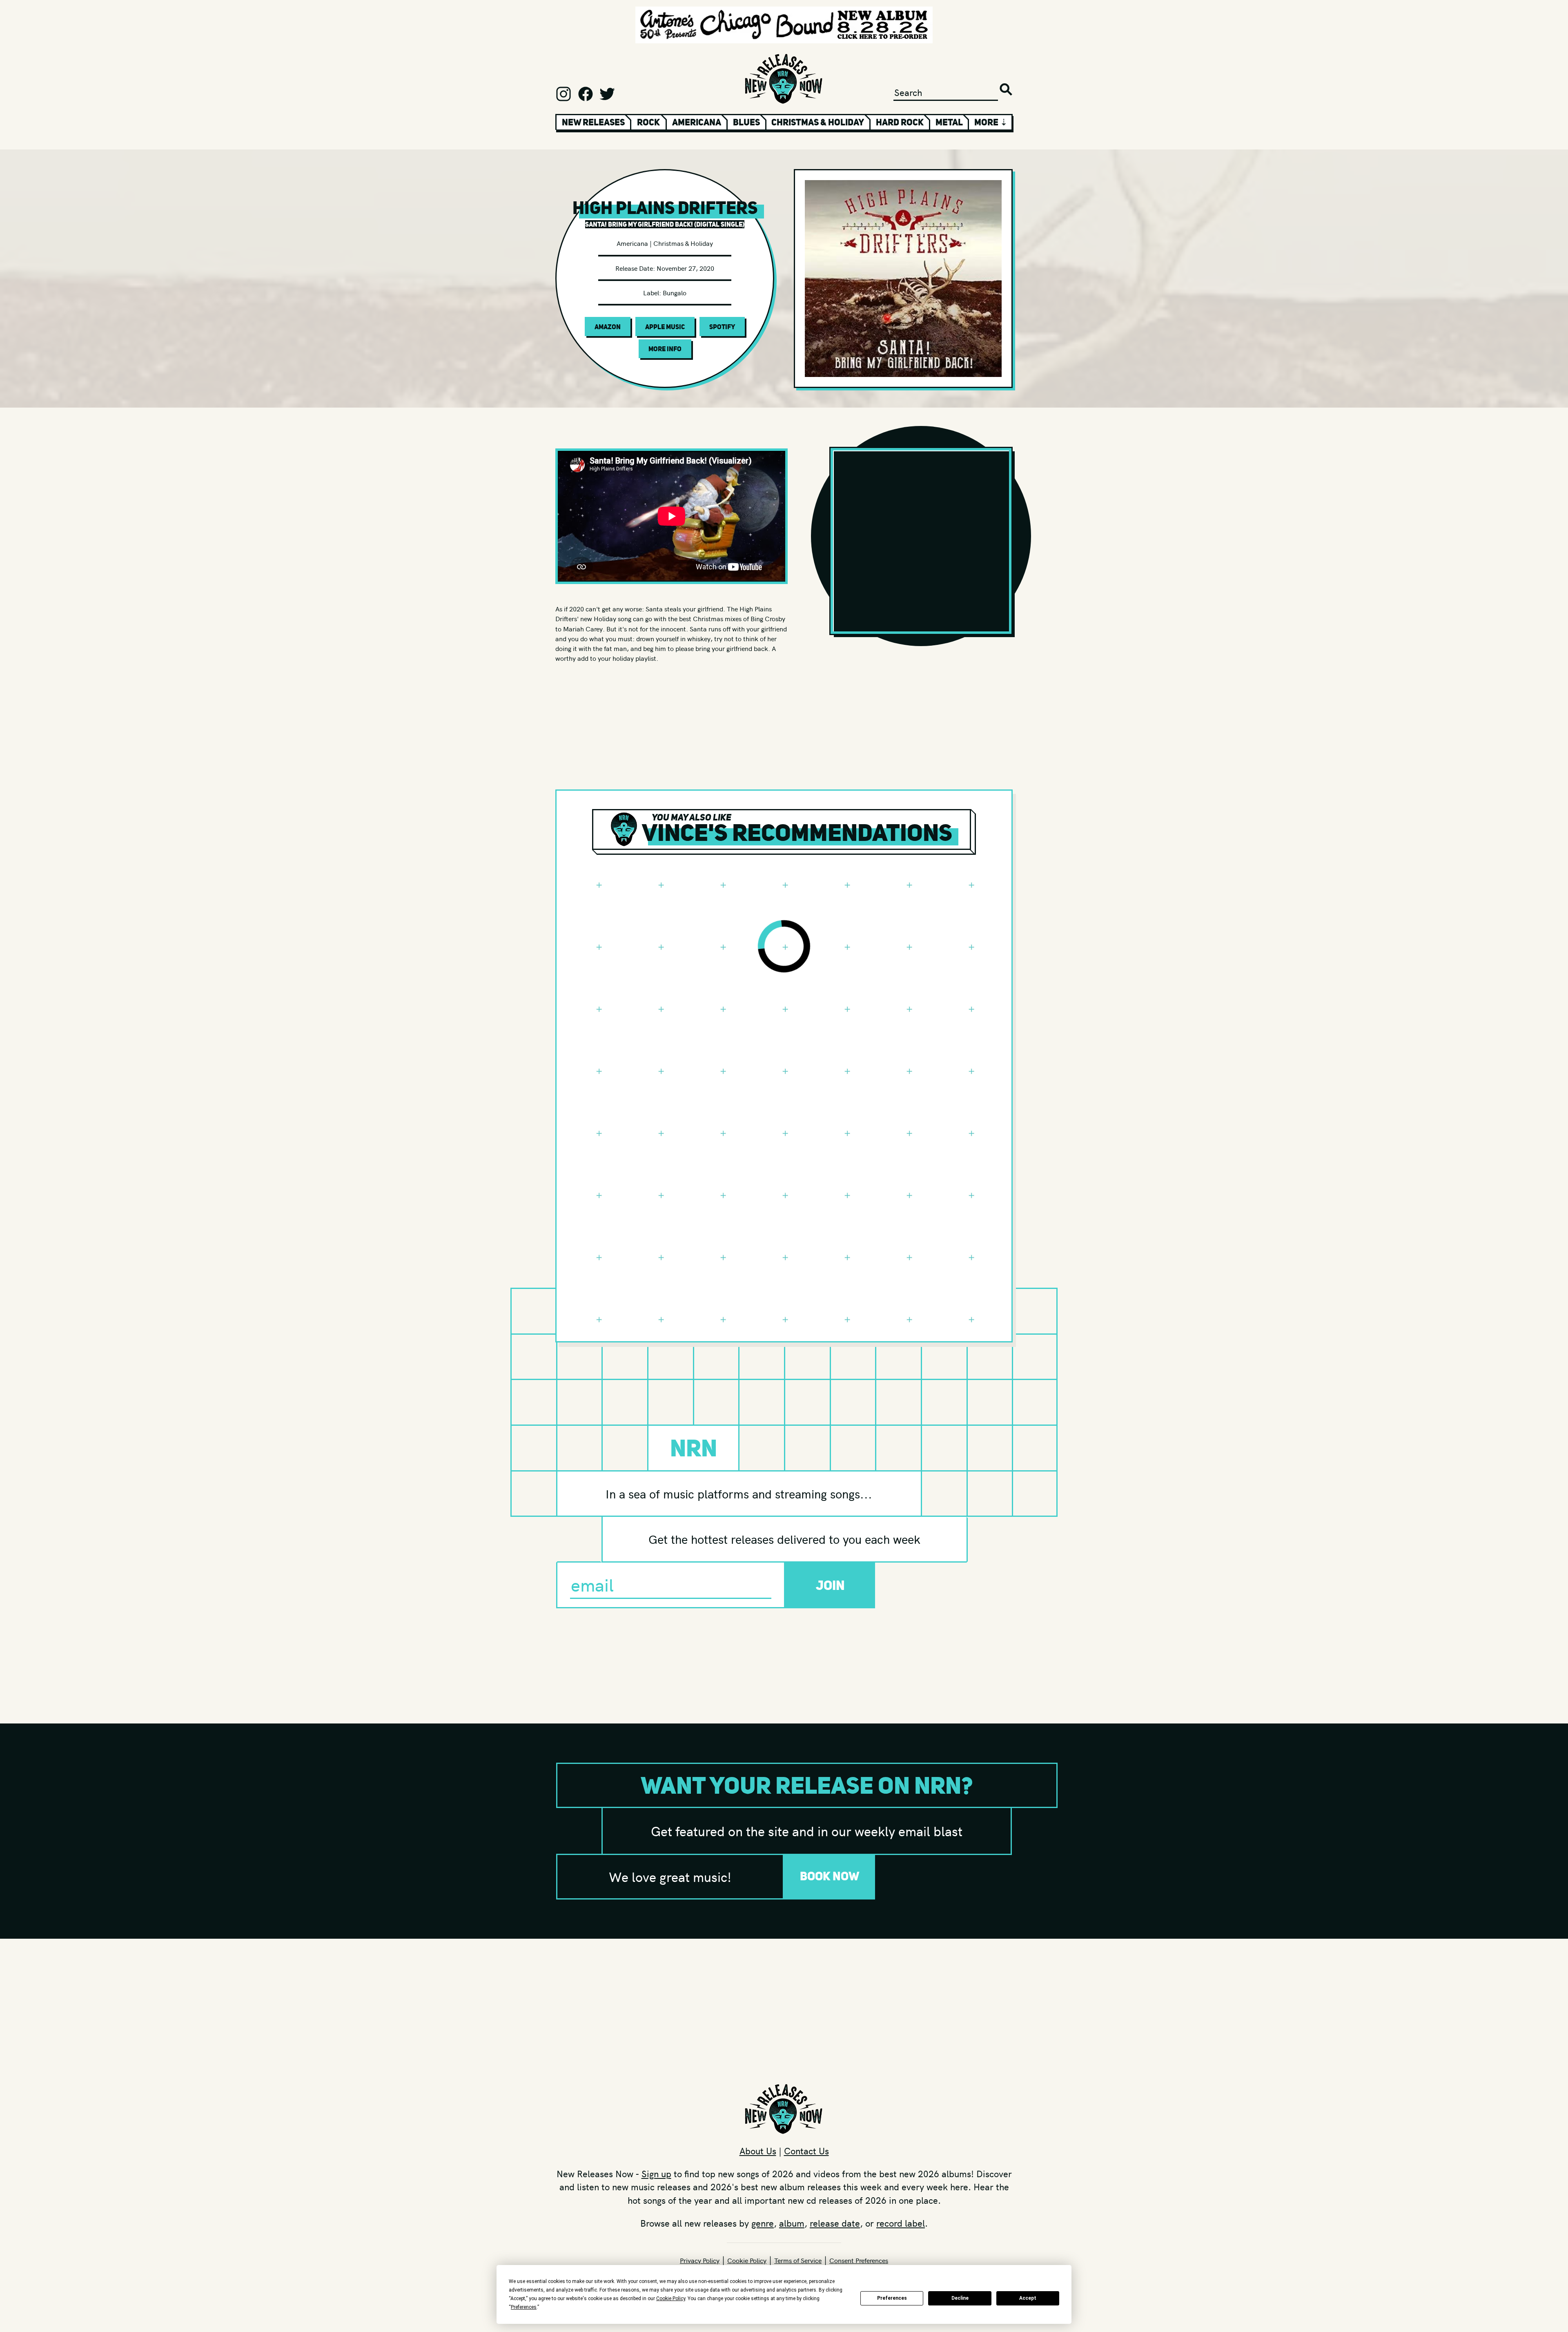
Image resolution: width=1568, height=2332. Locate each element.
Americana (697, 122)
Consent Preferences (859, 2260)
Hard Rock (900, 122)
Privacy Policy (700, 2260)
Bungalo (675, 292)
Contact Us (806, 2151)
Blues (746, 122)
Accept (1028, 2298)
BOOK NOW (830, 1876)
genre (763, 2223)
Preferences (892, 2298)
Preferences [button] (524, 2307)
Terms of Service (798, 2260)
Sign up (656, 2174)
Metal (949, 122)
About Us (758, 2151)
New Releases (593, 122)
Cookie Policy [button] (671, 2299)
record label (901, 2223)
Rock (648, 122)
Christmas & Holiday (818, 122)
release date (835, 2223)
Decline (960, 2298)
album (792, 2223)
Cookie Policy (747, 2260)
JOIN (830, 1585)
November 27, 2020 (685, 268)
